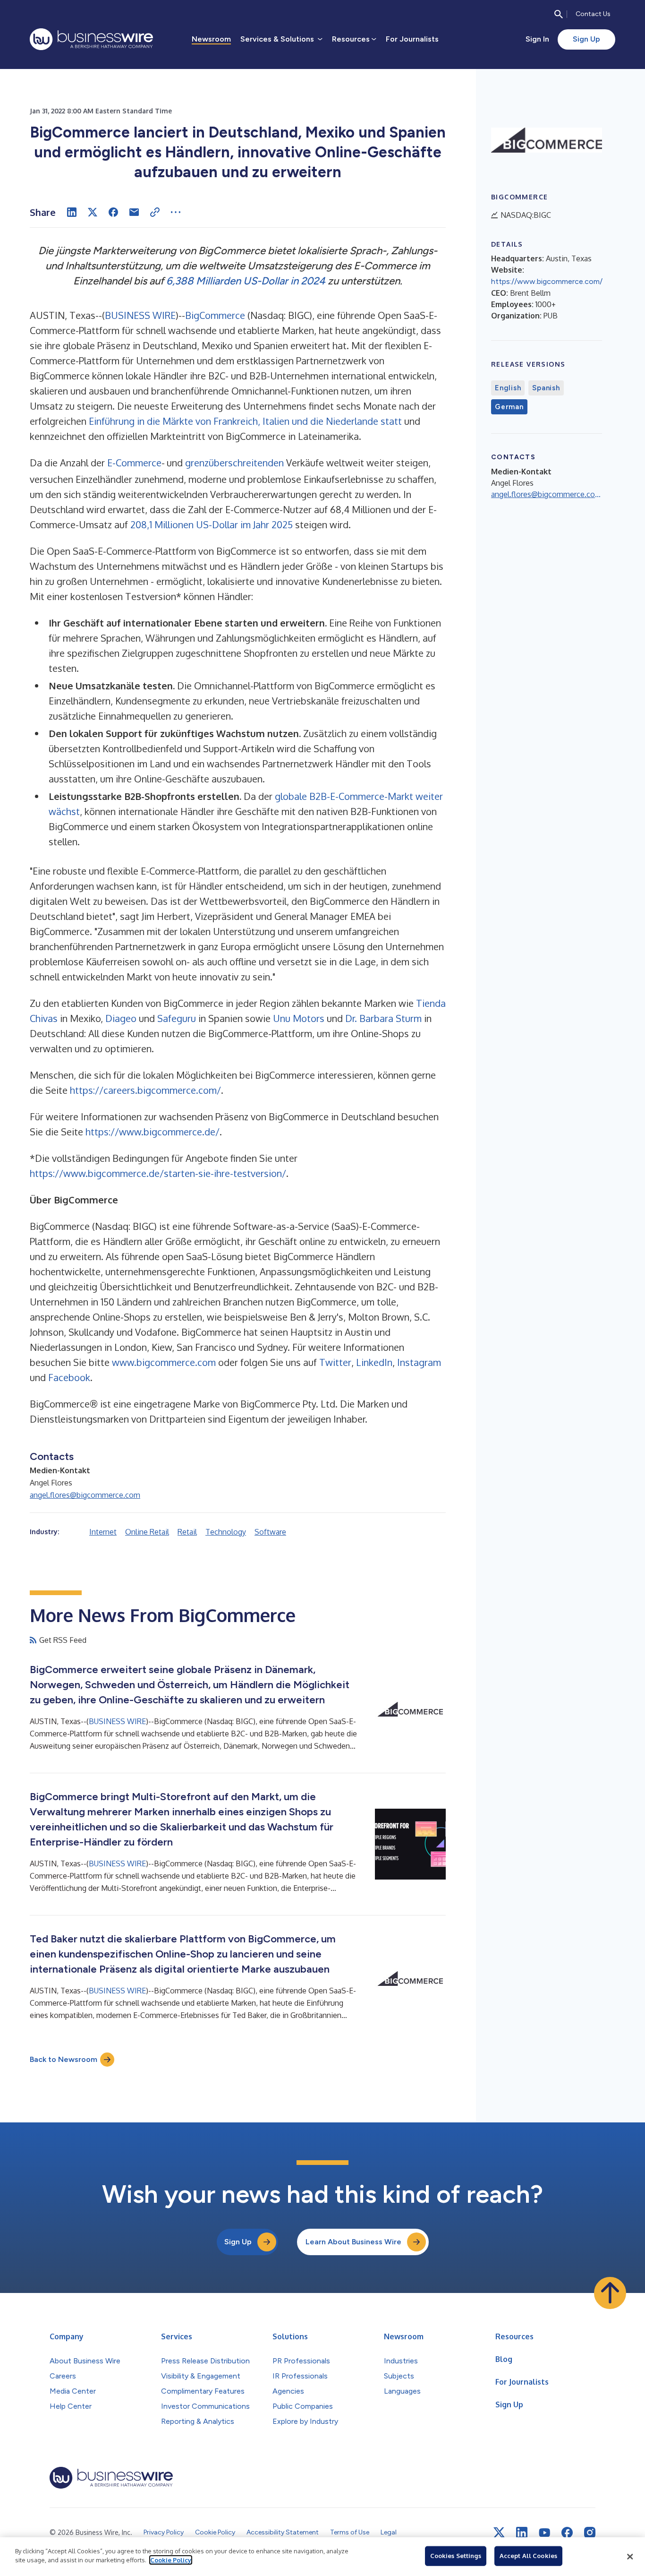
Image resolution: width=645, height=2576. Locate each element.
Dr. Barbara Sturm (383, 1018)
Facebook (68, 1377)
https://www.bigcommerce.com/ (547, 281)
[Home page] (91, 39)
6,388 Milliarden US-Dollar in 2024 (246, 281)
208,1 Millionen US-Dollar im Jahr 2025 (212, 524)
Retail (187, 1532)
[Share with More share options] (176, 212)
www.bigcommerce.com (163, 1362)
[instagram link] (590, 2533)
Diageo (121, 1018)
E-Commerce (134, 463)
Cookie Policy (171, 2560)
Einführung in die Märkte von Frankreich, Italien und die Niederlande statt (245, 421)
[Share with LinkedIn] (72, 212)
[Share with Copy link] (155, 212)
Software (270, 1532)
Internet (103, 1532)
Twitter (334, 1362)
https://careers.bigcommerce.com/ (145, 1090)
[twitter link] (499, 2533)
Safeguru (177, 1018)
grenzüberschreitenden (234, 463)
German (509, 407)
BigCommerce (215, 315)
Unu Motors (299, 1018)
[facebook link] (567, 2533)
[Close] (630, 2557)
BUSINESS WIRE (140, 315)
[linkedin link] (522, 2533)
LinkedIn (373, 1362)
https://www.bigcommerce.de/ (153, 1132)
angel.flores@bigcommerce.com (85, 1495)
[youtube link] (544, 2533)
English (508, 388)
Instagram (418, 1362)
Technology (226, 1532)
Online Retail (147, 1532)
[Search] (559, 14)
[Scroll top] (610, 2293)
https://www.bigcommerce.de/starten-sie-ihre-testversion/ (158, 1173)
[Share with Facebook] (113, 212)
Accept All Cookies (528, 2556)
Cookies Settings (456, 2556)
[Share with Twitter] (93, 212)
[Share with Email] (134, 212)
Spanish (546, 388)
